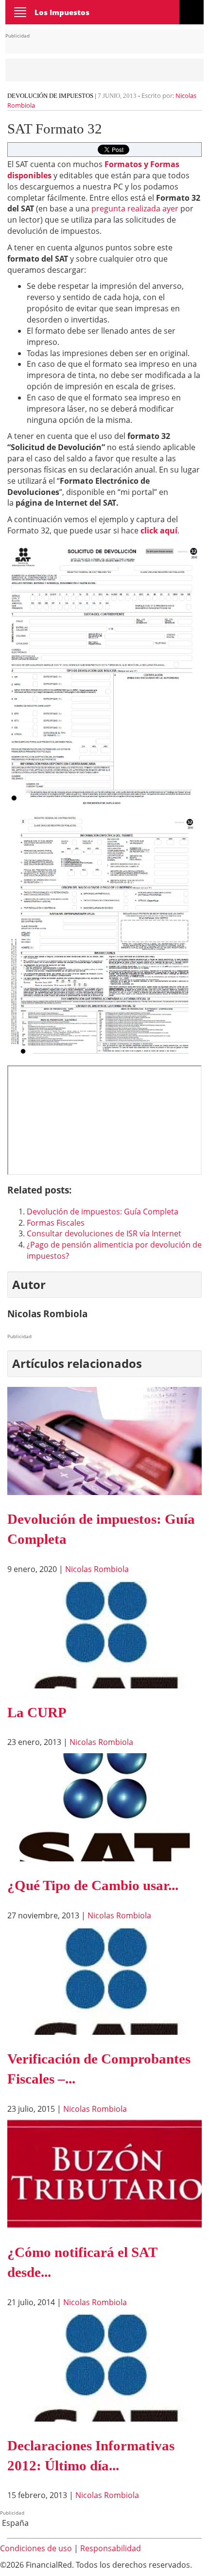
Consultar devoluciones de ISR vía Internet (104, 1233)
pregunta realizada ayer (135, 208)
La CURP (37, 1712)
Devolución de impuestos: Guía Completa (103, 1212)
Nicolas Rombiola (97, 1569)
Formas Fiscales (56, 1223)
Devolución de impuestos (50, 96)
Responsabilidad (111, 2548)
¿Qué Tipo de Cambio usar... (93, 1885)
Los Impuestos (62, 12)
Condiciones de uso (36, 2548)
